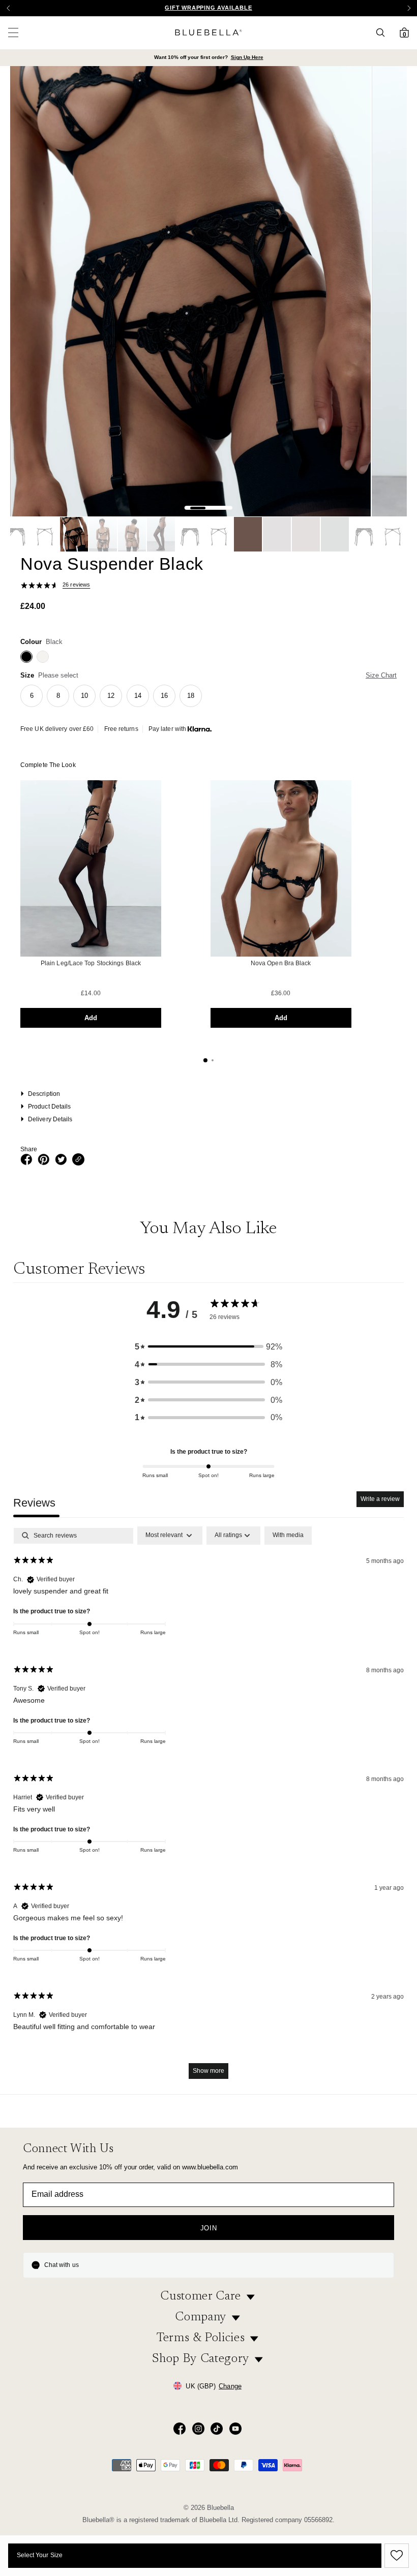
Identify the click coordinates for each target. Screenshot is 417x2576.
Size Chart (381, 675)
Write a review (380, 1499)
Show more (208, 2071)
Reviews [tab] (34, 1503)
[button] (409, 8)
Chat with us (62, 2265)
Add (91, 1018)
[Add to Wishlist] (395, 2556)
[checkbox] (288, 1536)
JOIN (209, 2228)
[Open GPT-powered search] (383, 33)
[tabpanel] (208, 1807)
